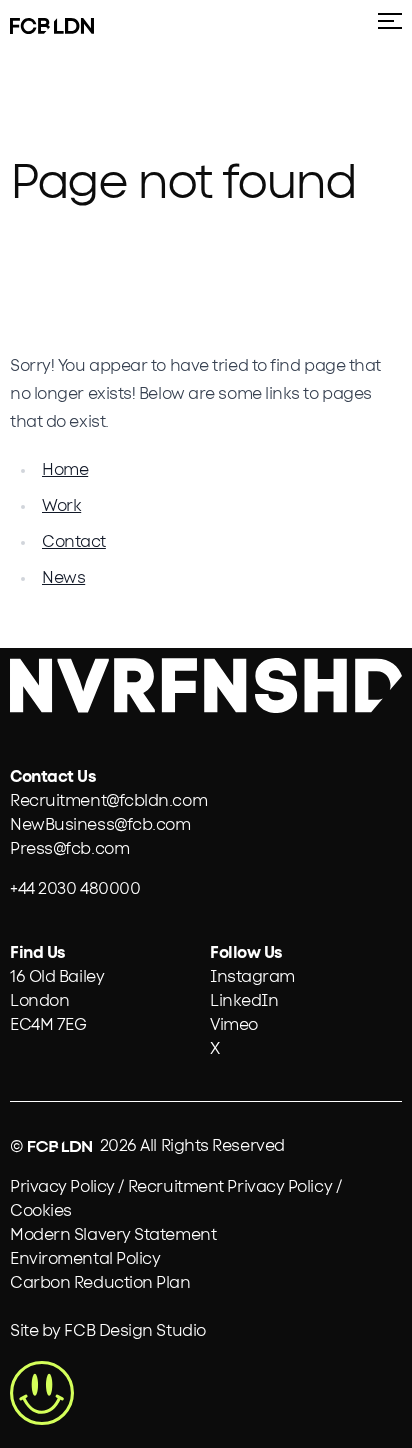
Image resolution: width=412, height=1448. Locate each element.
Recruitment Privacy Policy (230, 1187)
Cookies (41, 1211)
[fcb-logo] (30, 26)
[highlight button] (42, 1393)
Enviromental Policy (85, 1259)
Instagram (252, 977)
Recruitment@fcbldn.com (108, 801)
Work (61, 506)
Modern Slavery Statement (113, 1235)
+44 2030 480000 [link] (75, 889)
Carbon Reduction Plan (100, 1283)
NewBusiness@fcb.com (100, 825)
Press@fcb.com (69, 849)
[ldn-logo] (74, 26)
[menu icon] (386, 29)
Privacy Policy (62, 1187)
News (63, 578)
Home (65, 470)
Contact (74, 542)
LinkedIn (244, 1001)
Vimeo (234, 1025)
